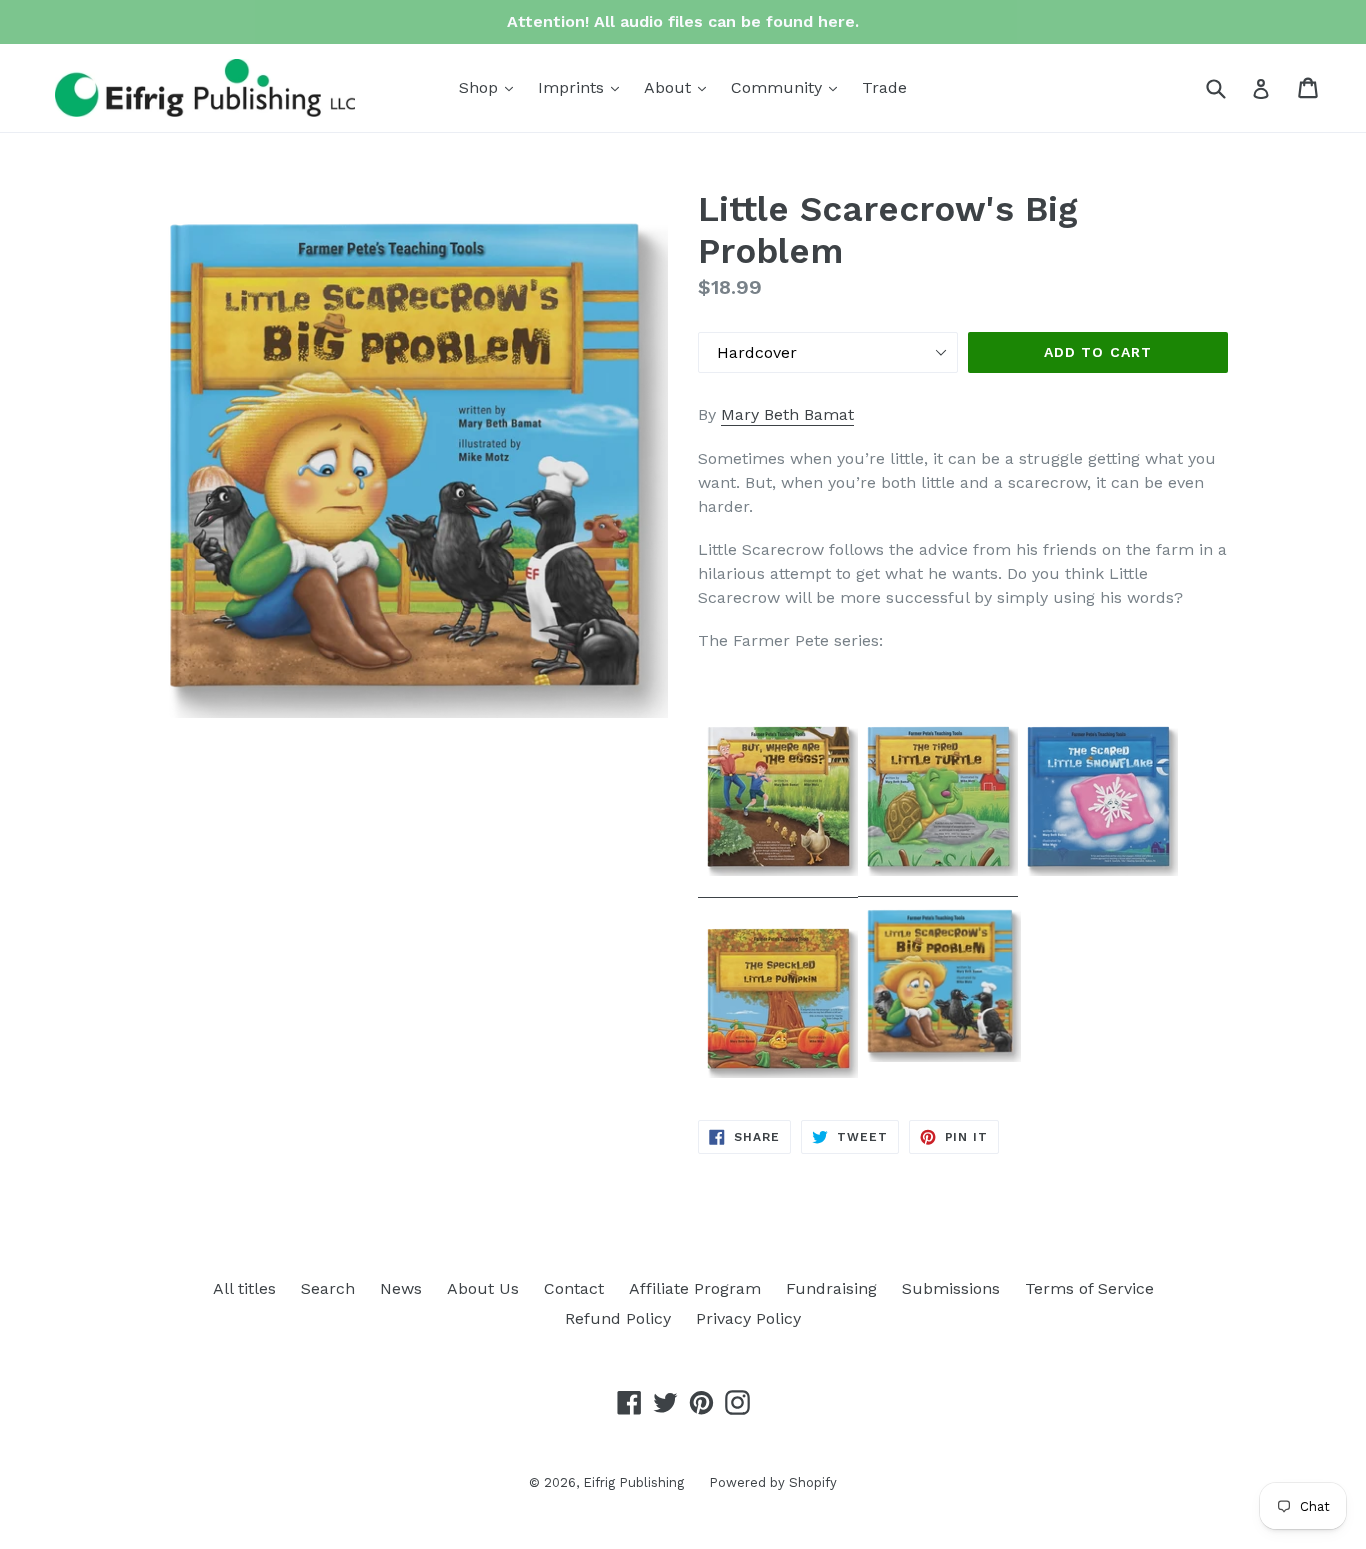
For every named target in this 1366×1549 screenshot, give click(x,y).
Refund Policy (618, 1318)
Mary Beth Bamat (787, 414)
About (680, 87)
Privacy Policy (748, 1318)
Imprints (583, 87)
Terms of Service (1089, 1288)
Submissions (951, 1288)
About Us (483, 1288)
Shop (491, 87)
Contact (574, 1288)
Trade (884, 87)
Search (328, 1288)
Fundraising (831, 1288)
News (401, 1288)
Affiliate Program (695, 1288)
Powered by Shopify (773, 1482)
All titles (244, 1288)
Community (789, 87)
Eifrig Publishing (633, 1482)
